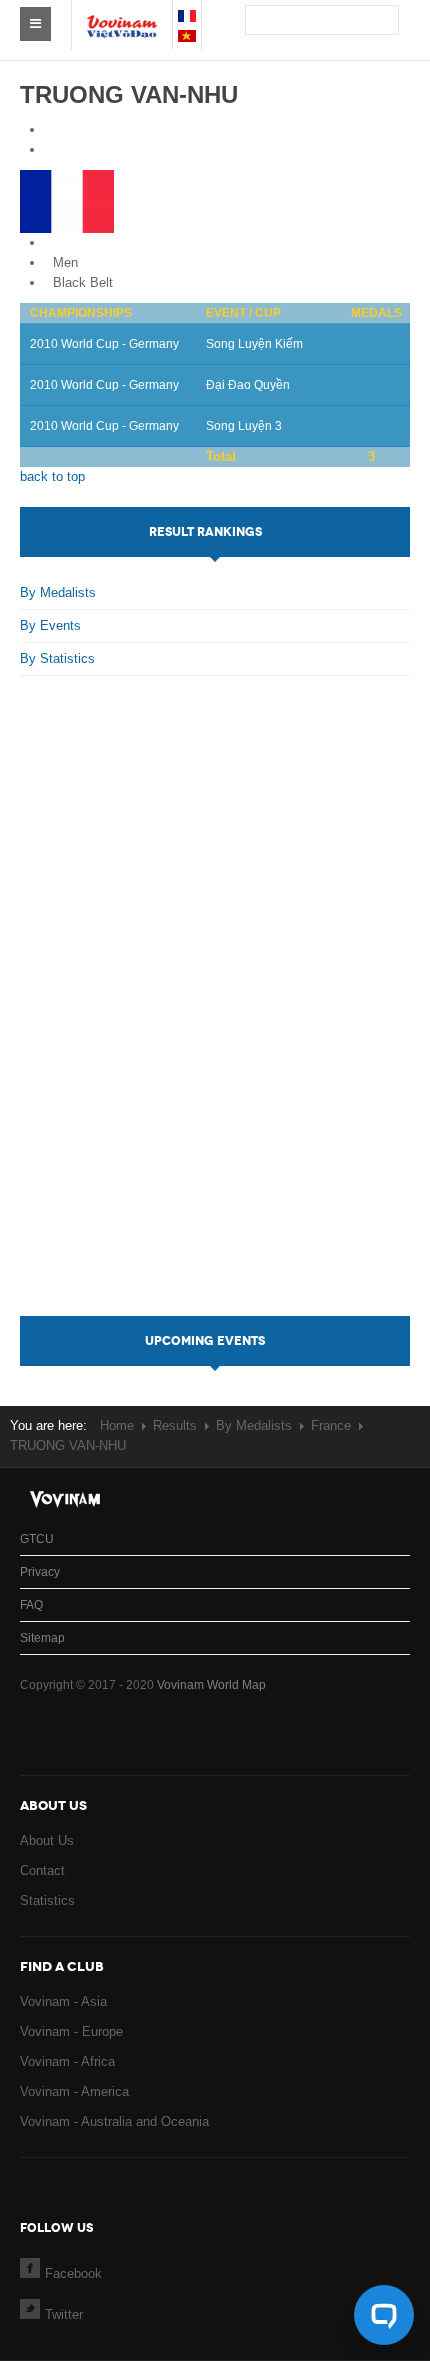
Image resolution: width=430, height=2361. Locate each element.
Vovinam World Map (211, 1685)
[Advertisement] (215, 1016)
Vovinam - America (74, 2091)
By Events (50, 625)
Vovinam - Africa (67, 2061)
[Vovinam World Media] (122, 16)
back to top (52, 476)
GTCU (37, 1539)
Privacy (40, 1572)
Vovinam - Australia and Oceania (114, 2121)
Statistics (47, 1900)
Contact (42, 1870)
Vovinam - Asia (63, 2001)
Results (175, 1425)
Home (117, 1425)
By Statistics (57, 658)
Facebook (73, 2273)
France (73, 242)
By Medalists (58, 592)
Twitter (64, 2314)
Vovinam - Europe (71, 2031)
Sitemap (42, 1638)
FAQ (31, 1605)
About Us (47, 1840)
